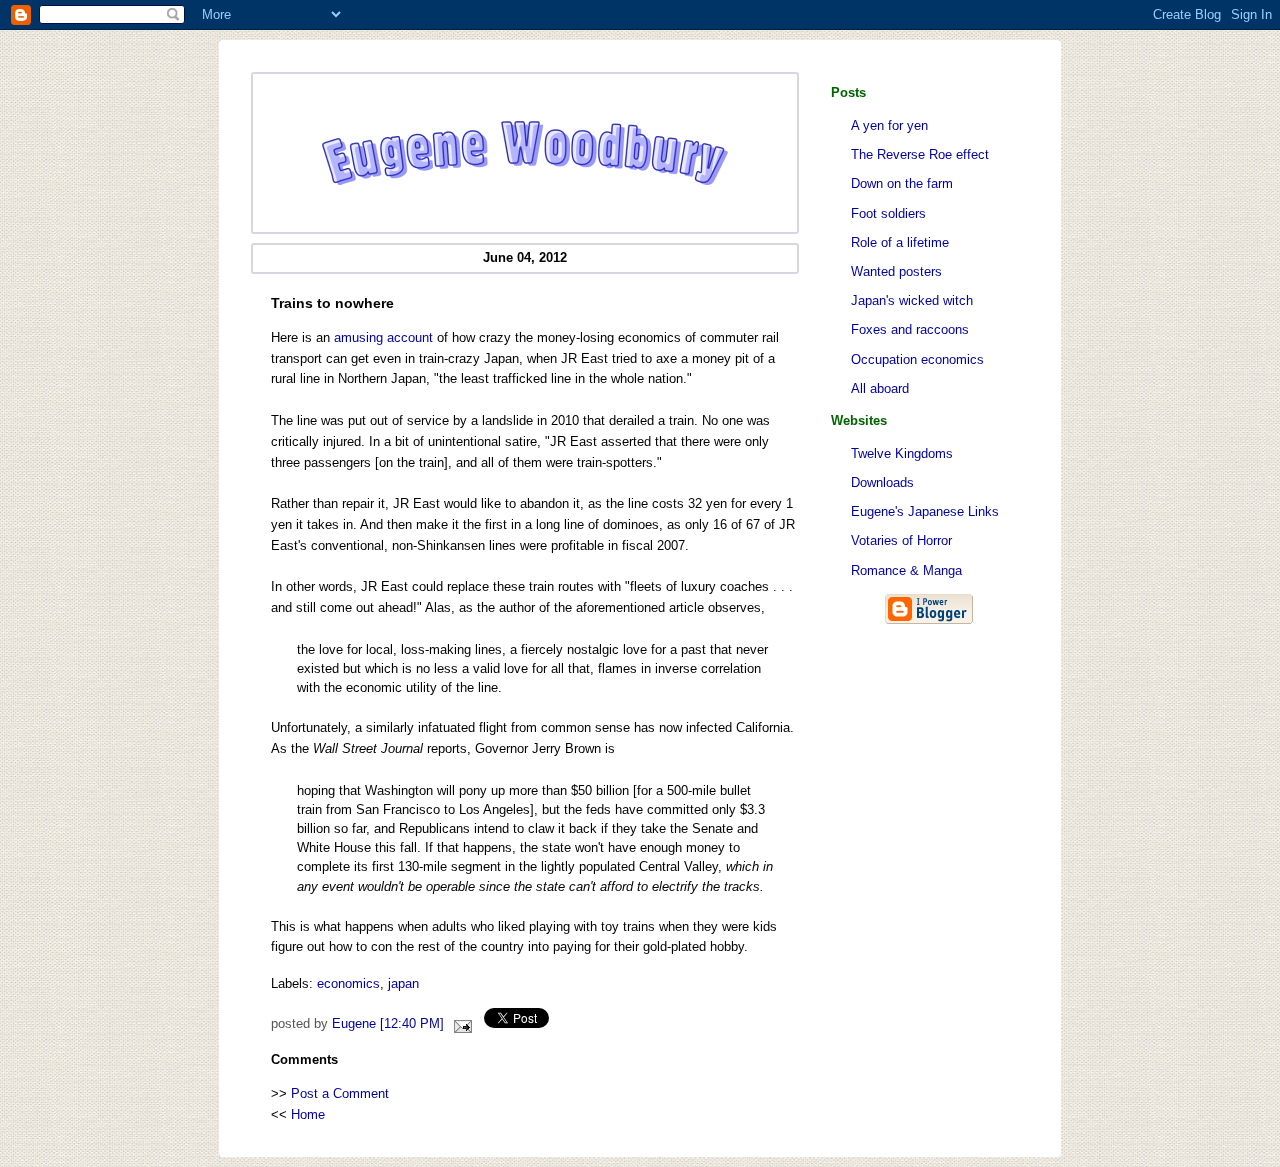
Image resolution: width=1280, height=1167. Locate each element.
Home (308, 1114)
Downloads (882, 482)
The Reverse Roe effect (920, 154)
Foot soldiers (888, 213)
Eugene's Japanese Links (925, 511)
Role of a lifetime (900, 242)
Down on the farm (902, 183)
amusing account (383, 337)
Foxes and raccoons (910, 329)
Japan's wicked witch (912, 300)
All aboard (880, 388)
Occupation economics (917, 359)
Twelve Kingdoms (902, 453)
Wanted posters (896, 271)
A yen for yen (889, 125)
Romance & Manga (906, 570)
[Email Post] (460, 1024)
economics (348, 983)
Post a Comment (340, 1093)
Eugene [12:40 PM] (388, 1024)
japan (403, 983)
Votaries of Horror (901, 540)
